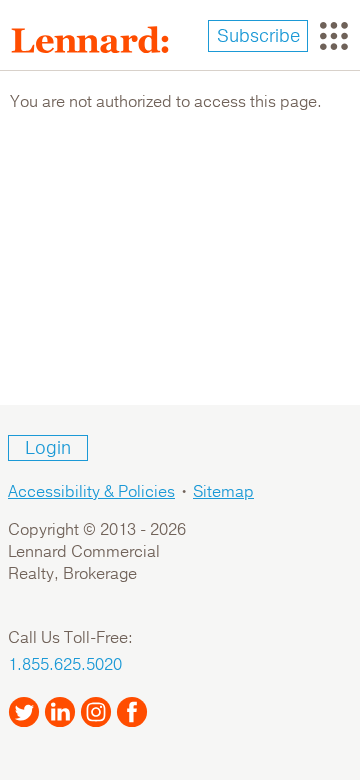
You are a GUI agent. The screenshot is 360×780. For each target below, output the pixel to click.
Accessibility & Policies (91, 492)
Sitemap (223, 492)
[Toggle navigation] (334, 36)
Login (48, 448)
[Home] (98, 40)
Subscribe (258, 36)
